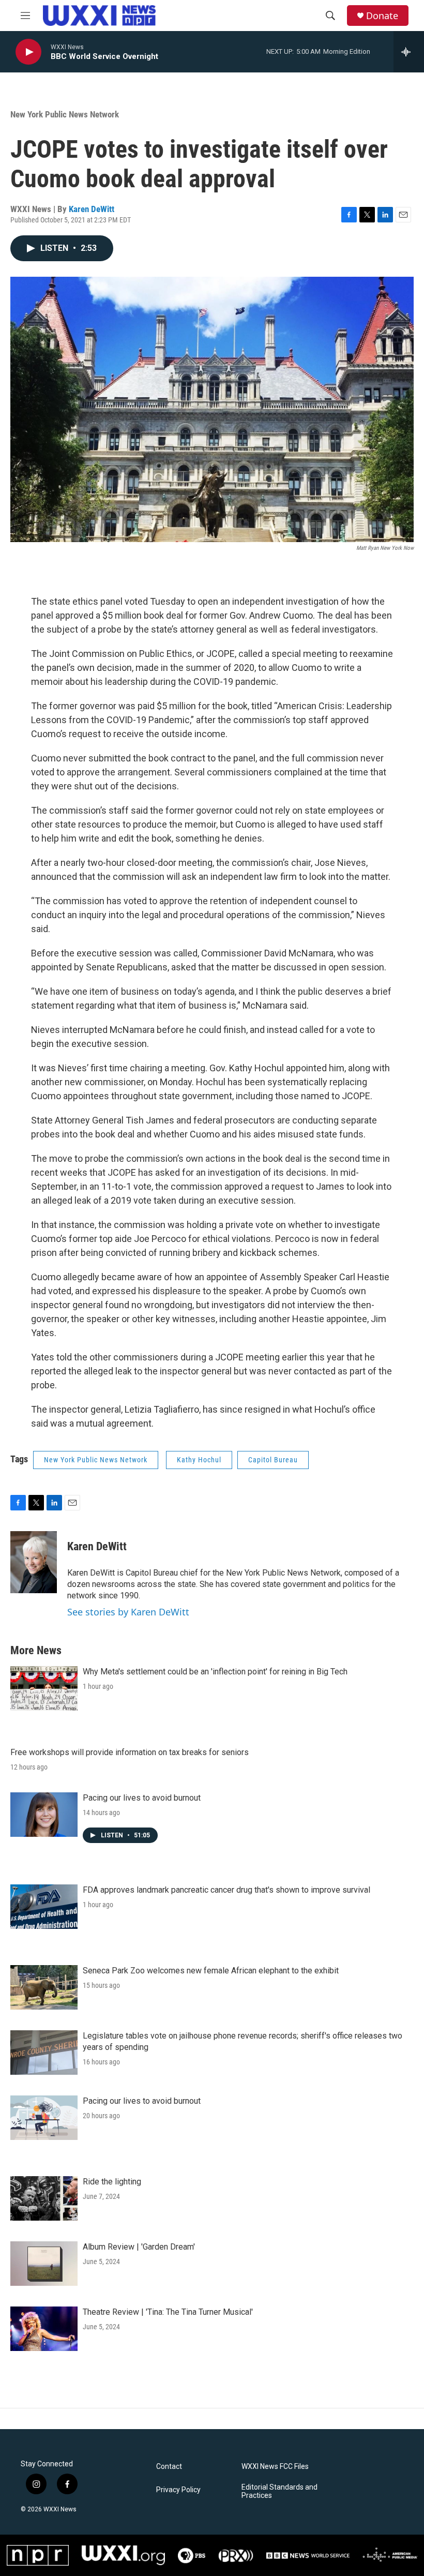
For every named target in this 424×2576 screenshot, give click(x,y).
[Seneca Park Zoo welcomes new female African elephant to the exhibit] (44, 1987)
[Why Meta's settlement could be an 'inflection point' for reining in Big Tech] (44, 1688)
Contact (169, 2467)
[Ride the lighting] (44, 2198)
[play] (28, 52)
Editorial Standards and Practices (279, 2491)
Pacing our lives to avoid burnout (142, 1798)
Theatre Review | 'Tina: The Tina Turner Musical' (168, 2312)
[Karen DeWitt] (34, 1562)
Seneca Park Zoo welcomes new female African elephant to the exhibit (211, 1971)
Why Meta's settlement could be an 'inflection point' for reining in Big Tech (215, 1672)
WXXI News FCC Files (275, 2467)
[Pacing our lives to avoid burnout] (44, 1815)
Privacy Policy (178, 2490)
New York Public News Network (65, 114)
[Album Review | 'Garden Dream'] (44, 2264)
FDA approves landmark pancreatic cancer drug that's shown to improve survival (226, 1890)
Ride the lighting (112, 2182)
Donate (382, 16)
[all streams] (409, 52)
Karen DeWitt (92, 209)
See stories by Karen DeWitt (128, 1612)
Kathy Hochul (199, 1460)
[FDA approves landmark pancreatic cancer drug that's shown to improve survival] (44, 1907)
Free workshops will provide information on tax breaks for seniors (130, 1752)
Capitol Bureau (273, 1460)
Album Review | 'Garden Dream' (139, 2247)
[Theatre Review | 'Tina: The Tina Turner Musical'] (44, 2329)
